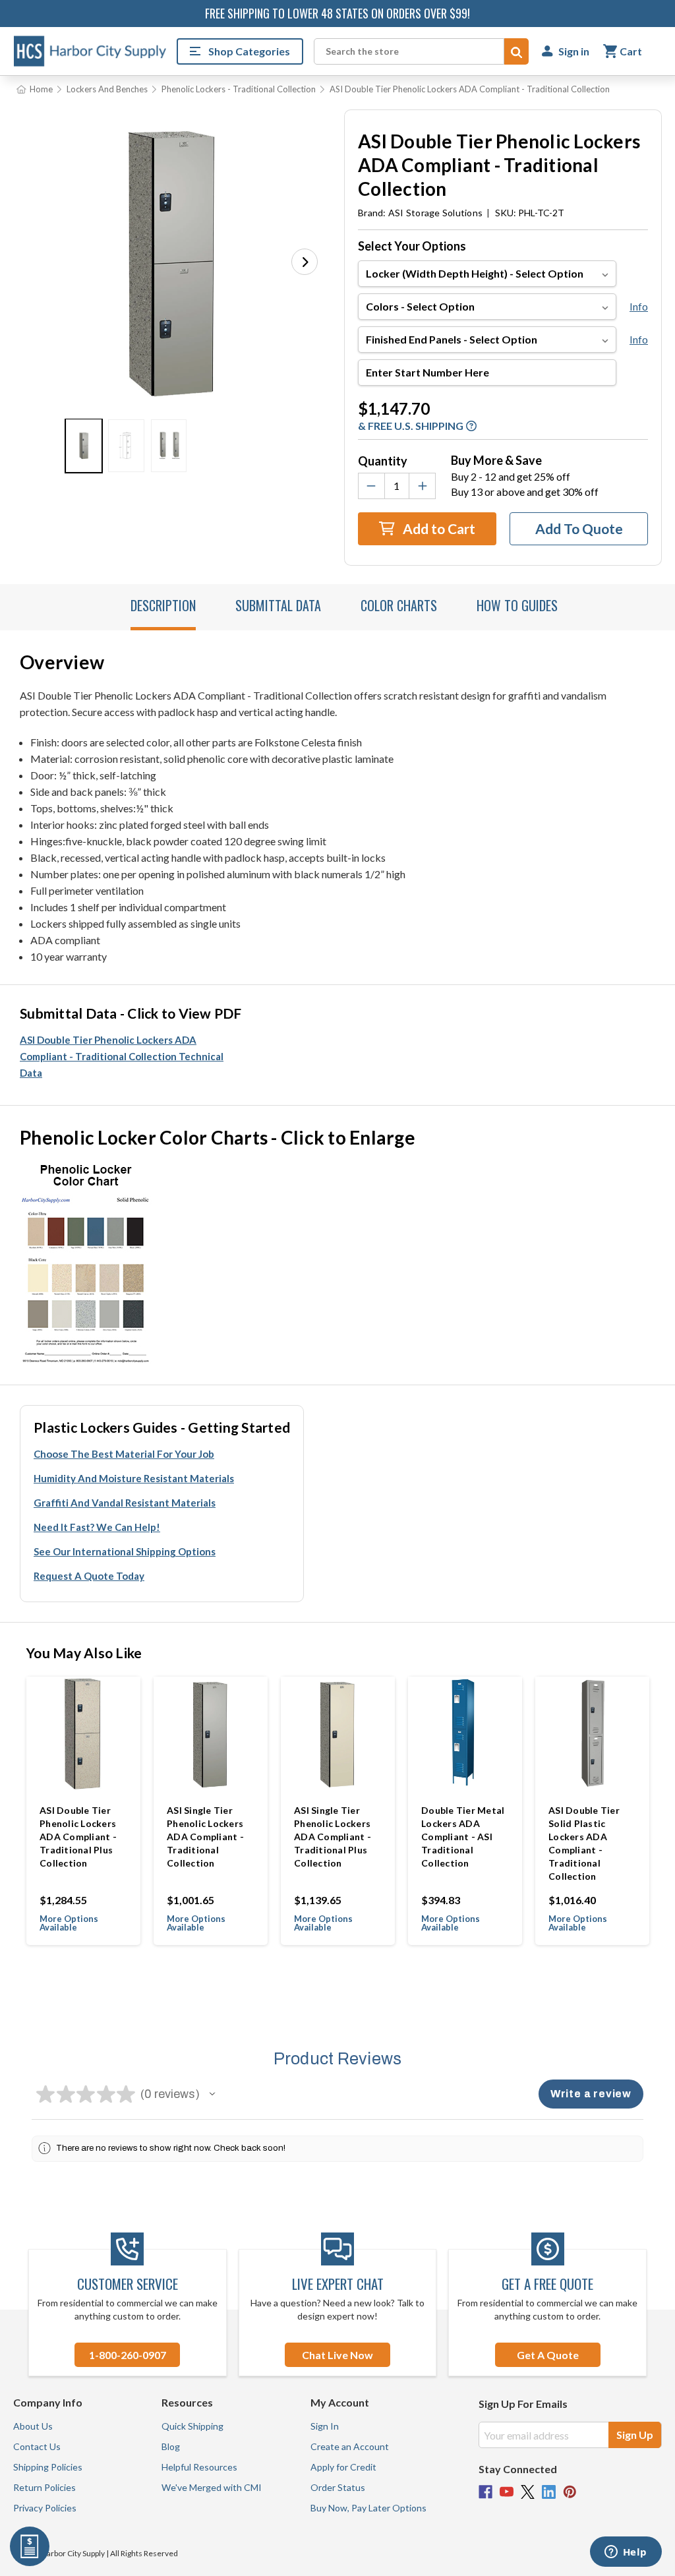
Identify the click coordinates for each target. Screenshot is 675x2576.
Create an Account (350, 2446)
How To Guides (517, 605)
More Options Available (69, 1923)
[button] (305, 262)
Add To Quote (579, 528)
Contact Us (37, 2446)
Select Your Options (412, 246)
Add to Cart (438, 528)
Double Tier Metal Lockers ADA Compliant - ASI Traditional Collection (463, 1837)
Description (163, 605)
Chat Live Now (337, 2355)
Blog (171, 2446)
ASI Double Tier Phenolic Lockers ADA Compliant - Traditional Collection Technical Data (122, 1056)
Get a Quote (548, 2355)
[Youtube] (507, 2492)
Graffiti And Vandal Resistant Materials (125, 1503)
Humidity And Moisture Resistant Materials (134, 1478)
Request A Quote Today (89, 1576)
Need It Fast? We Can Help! (97, 1527)
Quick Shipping (192, 2426)
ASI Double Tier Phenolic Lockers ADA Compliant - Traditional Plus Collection (78, 1837)
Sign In (325, 2426)
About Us (33, 2426)
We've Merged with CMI (212, 2487)
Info (639, 306)
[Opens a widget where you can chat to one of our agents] (626, 2553)
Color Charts (399, 605)
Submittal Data (278, 605)
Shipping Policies (48, 2467)
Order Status (338, 2487)
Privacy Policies (45, 2508)
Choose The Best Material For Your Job (124, 1454)
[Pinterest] (570, 2492)
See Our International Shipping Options (125, 1551)
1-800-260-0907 (128, 2355)
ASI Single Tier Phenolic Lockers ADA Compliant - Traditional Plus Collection (333, 1837)
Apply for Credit (343, 2467)
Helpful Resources (199, 2467)
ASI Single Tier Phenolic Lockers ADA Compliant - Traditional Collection (205, 1837)
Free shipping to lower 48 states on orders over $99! (337, 13)
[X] (528, 2492)
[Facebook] (485, 2492)
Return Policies (44, 2487)
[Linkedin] (549, 2492)
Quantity (383, 461)
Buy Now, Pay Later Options (368, 2508)
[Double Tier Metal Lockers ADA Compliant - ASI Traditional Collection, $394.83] (465, 1734)
